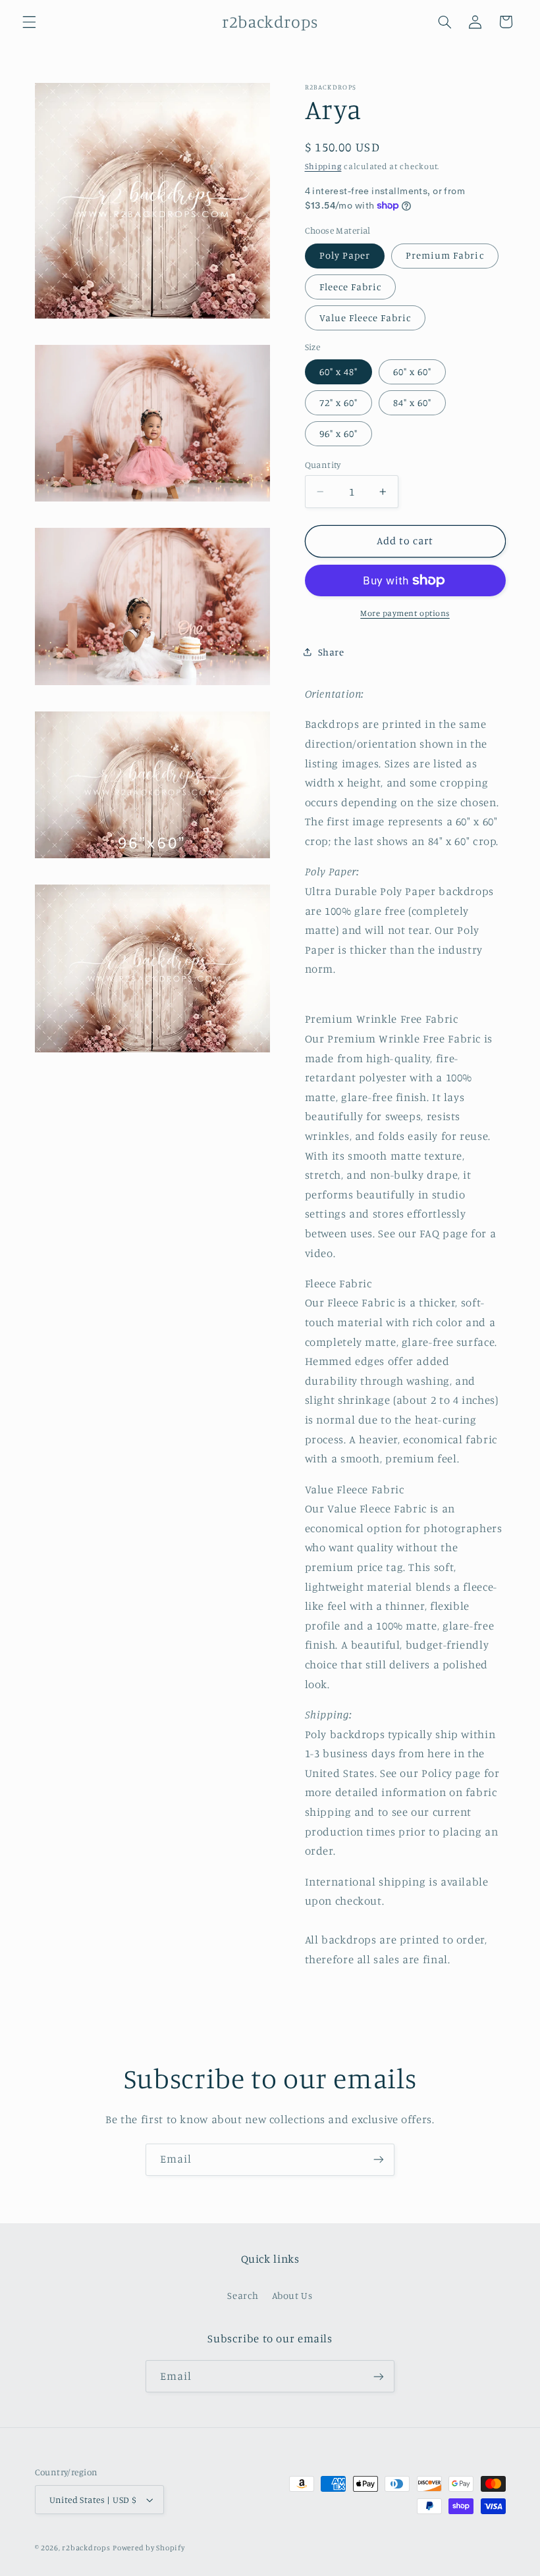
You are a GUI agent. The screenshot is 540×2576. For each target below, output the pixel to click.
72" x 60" (338, 402)
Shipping (323, 166)
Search (243, 2295)
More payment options (405, 613)
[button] (29, 22)
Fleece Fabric (351, 287)
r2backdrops (86, 2548)
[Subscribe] (379, 2160)
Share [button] (331, 652)
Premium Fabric (445, 255)
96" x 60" (338, 433)
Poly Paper (345, 255)
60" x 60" (412, 372)
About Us (292, 2295)
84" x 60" (412, 402)
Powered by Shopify (148, 2548)
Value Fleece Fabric (365, 318)
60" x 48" (338, 372)
